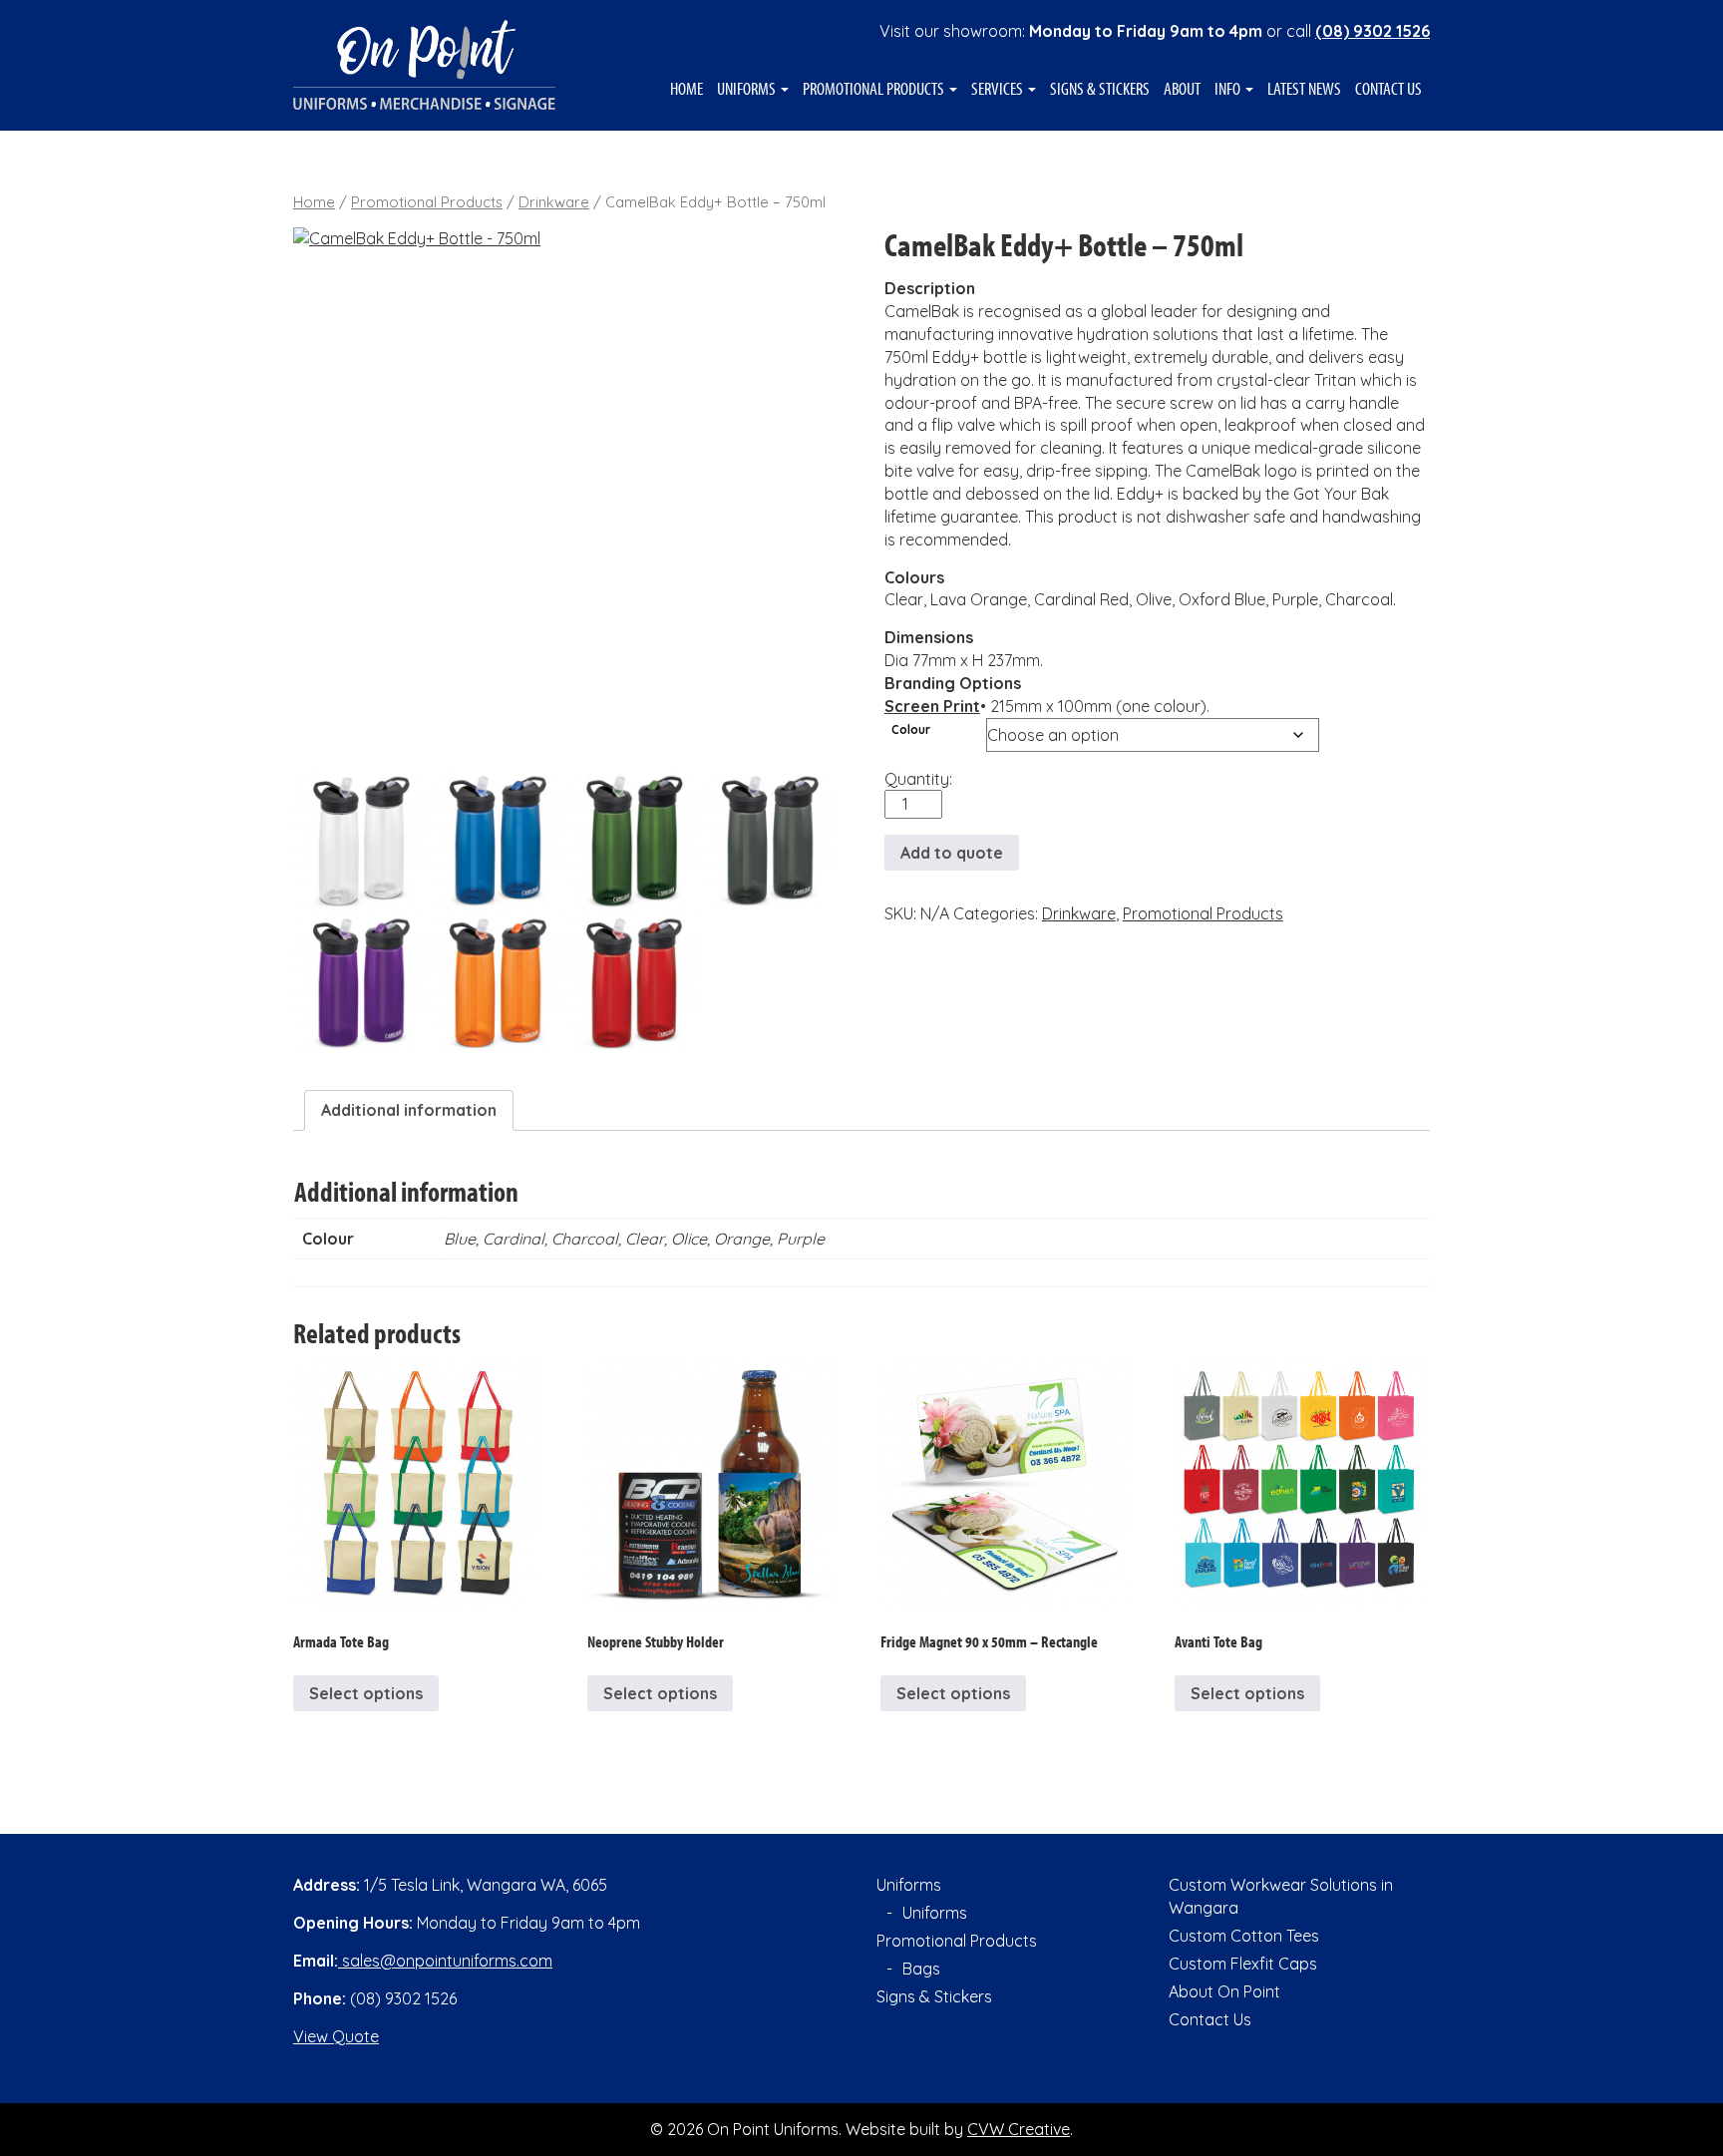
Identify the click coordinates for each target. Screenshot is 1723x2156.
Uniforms (748, 89)
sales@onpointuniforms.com (445, 1961)
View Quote (336, 2036)
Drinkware (554, 202)
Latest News (1304, 89)
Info (1229, 89)
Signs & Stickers (1100, 89)
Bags (921, 1969)
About (1182, 89)
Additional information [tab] (409, 1110)
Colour (911, 729)
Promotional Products (875, 89)
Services (999, 89)
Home (687, 89)
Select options (366, 1693)
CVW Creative (1019, 2129)
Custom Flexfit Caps (1243, 1964)
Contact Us (1388, 89)
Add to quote (952, 853)
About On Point (1224, 1991)
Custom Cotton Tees (1244, 1936)
